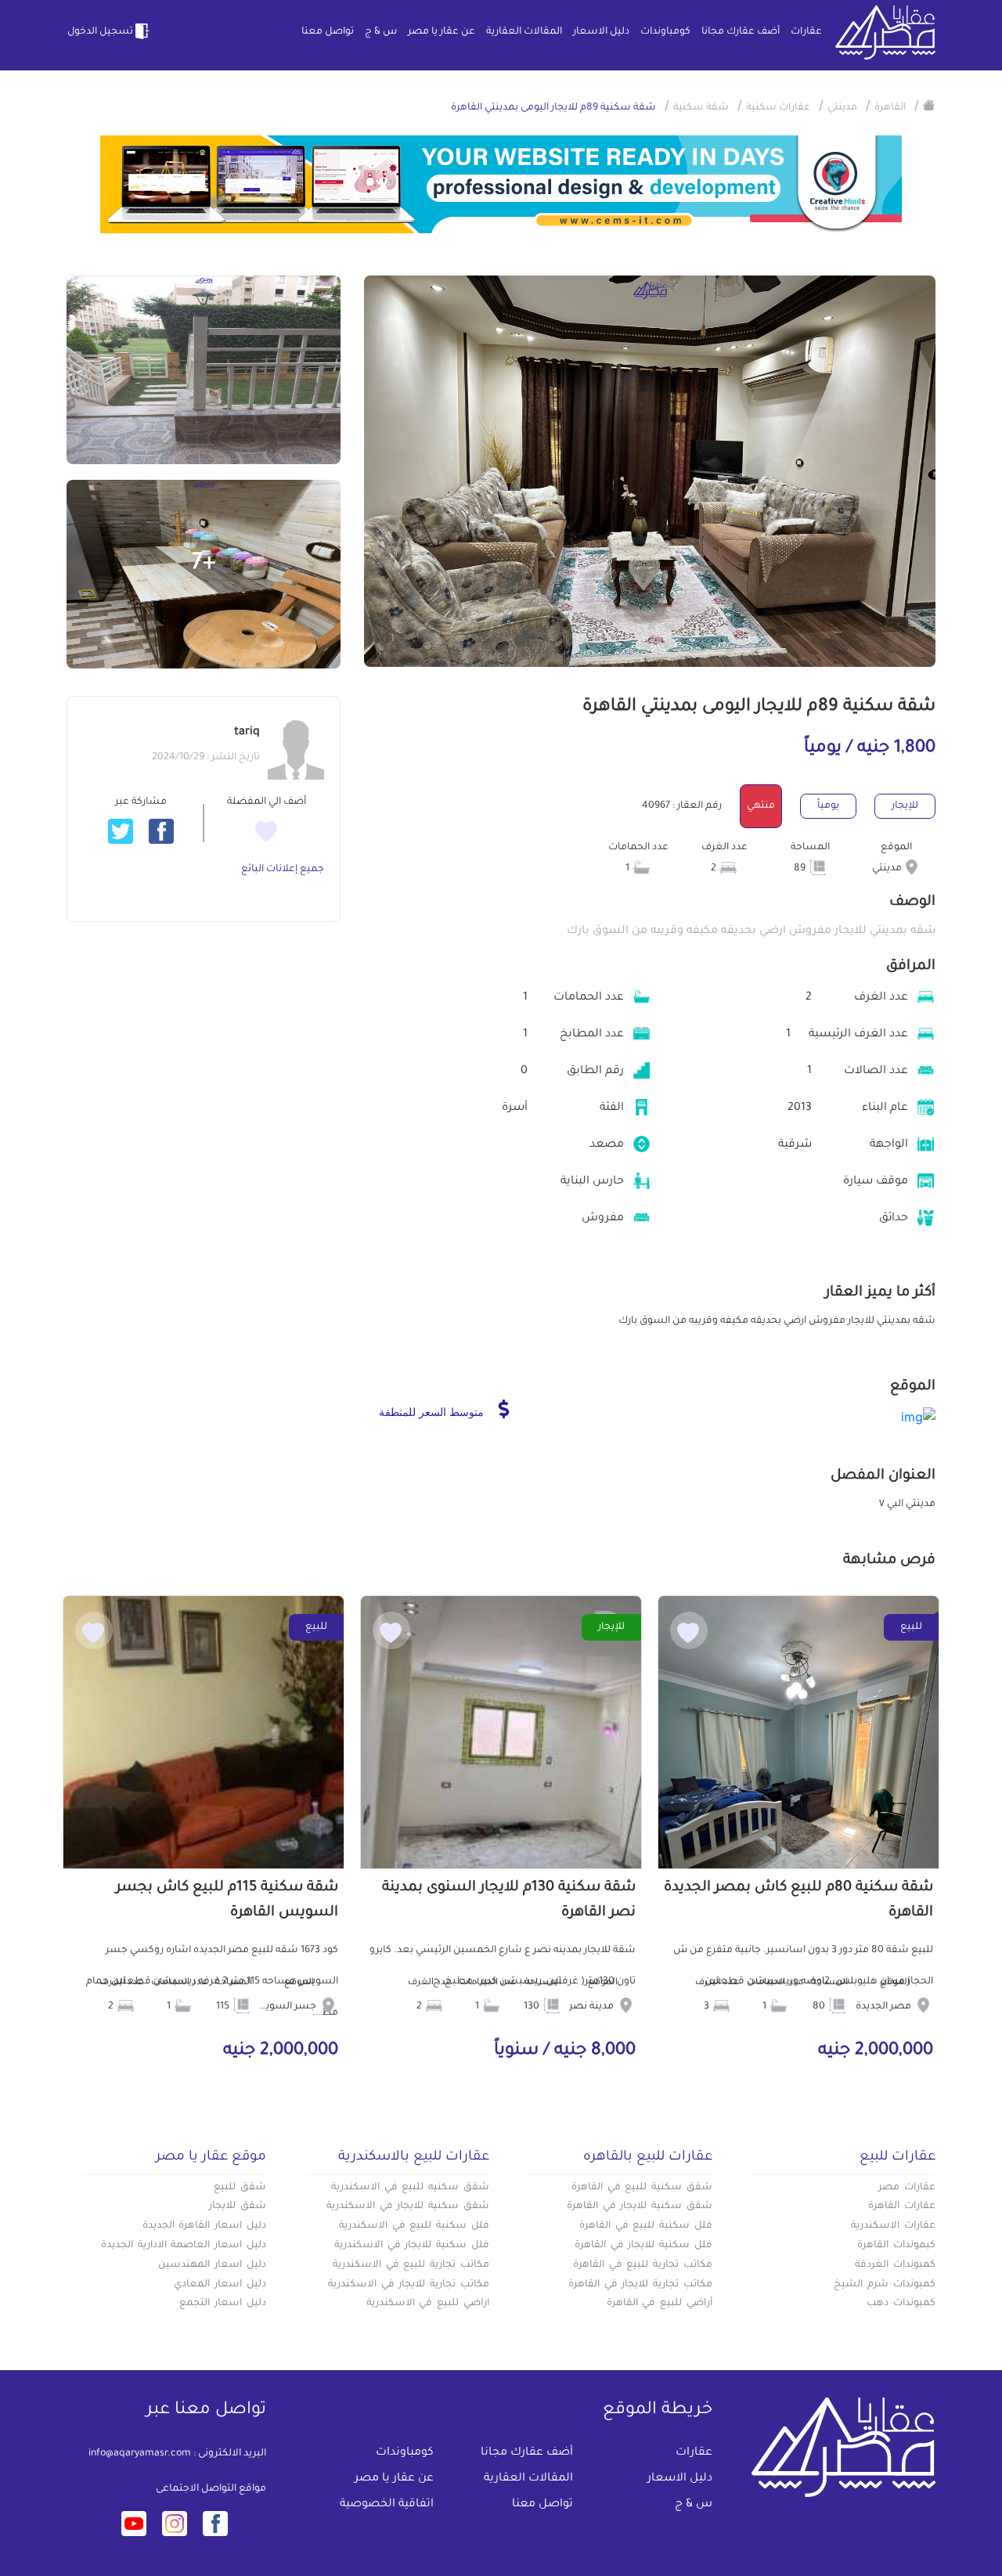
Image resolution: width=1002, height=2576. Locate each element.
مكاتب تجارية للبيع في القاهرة (643, 2265)
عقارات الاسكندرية (893, 2226)
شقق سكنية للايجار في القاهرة (640, 2207)
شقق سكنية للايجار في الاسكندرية (408, 2207)
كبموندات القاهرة (896, 2246)
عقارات (806, 32)
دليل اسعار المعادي (220, 2285)
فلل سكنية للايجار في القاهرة (643, 2246)
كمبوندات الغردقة (895, 2265)
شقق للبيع (240, 2188)
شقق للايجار (238, 2207)
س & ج (381, 32)
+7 (204, 564)
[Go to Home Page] (929, 105)
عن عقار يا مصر (442, 32)
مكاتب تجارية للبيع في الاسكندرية (411, 2265)
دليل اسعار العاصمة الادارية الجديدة (184, 2246)
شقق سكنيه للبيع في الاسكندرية (410, 2188)
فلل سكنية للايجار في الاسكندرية (412, 2246)
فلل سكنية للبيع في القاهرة (646, 2226)
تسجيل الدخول (100, 32)
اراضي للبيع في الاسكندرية (428, 2304)
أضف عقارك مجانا (741, 32)
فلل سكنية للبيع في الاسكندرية (414, 2226)
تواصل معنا (328, 32)
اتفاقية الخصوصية (387, 2505)
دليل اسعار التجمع (223, 2304)
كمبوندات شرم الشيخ (885, 2285)
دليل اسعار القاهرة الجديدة (204, 2226)
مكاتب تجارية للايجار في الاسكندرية (409, 2285)
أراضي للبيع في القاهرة (660, 2304)
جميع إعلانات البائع (283, 870)
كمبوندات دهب (901, 2304)
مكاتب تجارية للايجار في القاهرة (640, 2285)
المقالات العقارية (524, 32)
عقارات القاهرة (902, 2207)
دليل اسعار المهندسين (212, 2265)
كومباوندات (665, 32)
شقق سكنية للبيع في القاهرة (642, 2188)
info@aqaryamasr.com (140, 2454)
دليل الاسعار (601, 32)
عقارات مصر (907, 2188)
